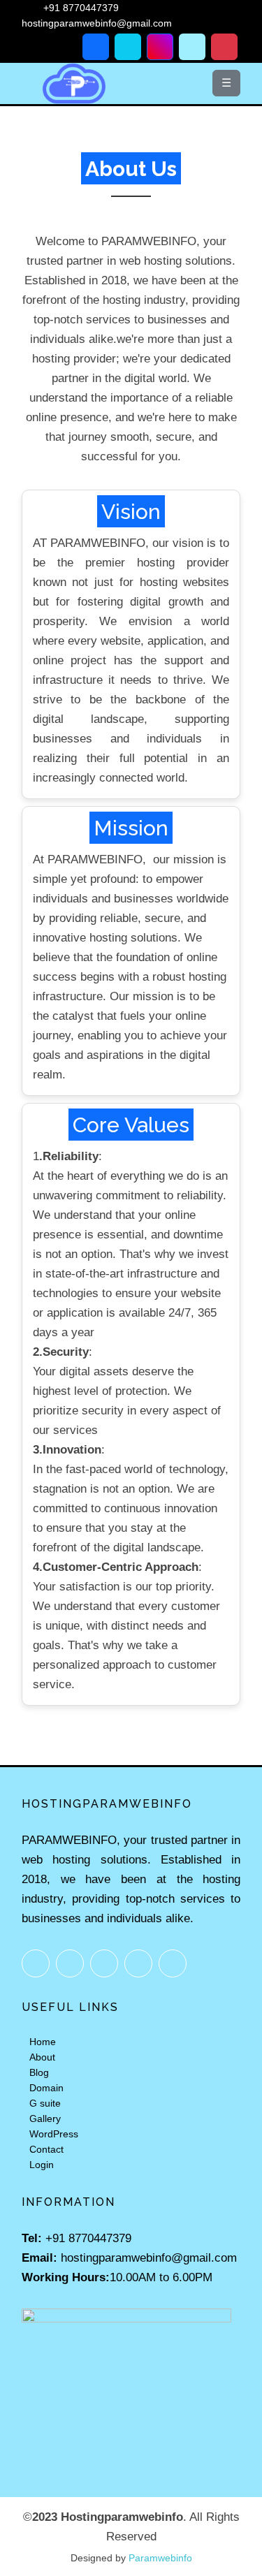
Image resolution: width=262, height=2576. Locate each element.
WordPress (54, 2134)
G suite (45, 2103)
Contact (46, 2149)
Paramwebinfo (160, 2558)
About (42, 2057)
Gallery (45, 2118)
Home (43, 2042)
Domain (46, 2088)
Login (42, 2165)
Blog (39, 2072)
